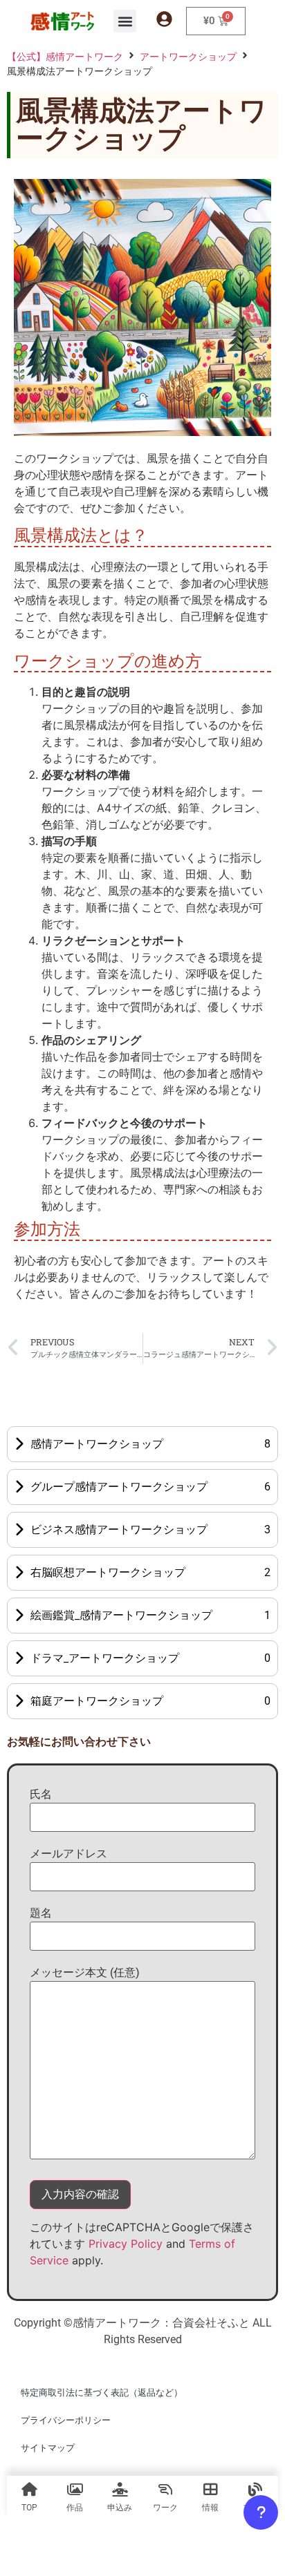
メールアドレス (68, 1854)
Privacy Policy (126, 2244)
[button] (125, 21)
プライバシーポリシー (66, 2420)
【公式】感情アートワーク (65, 56)
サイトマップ (48, 2448)
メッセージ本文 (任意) (85, 1972)
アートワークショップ (188, 56)
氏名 (41, 1794)
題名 (41, 1913)
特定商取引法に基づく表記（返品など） (102, 2393)
